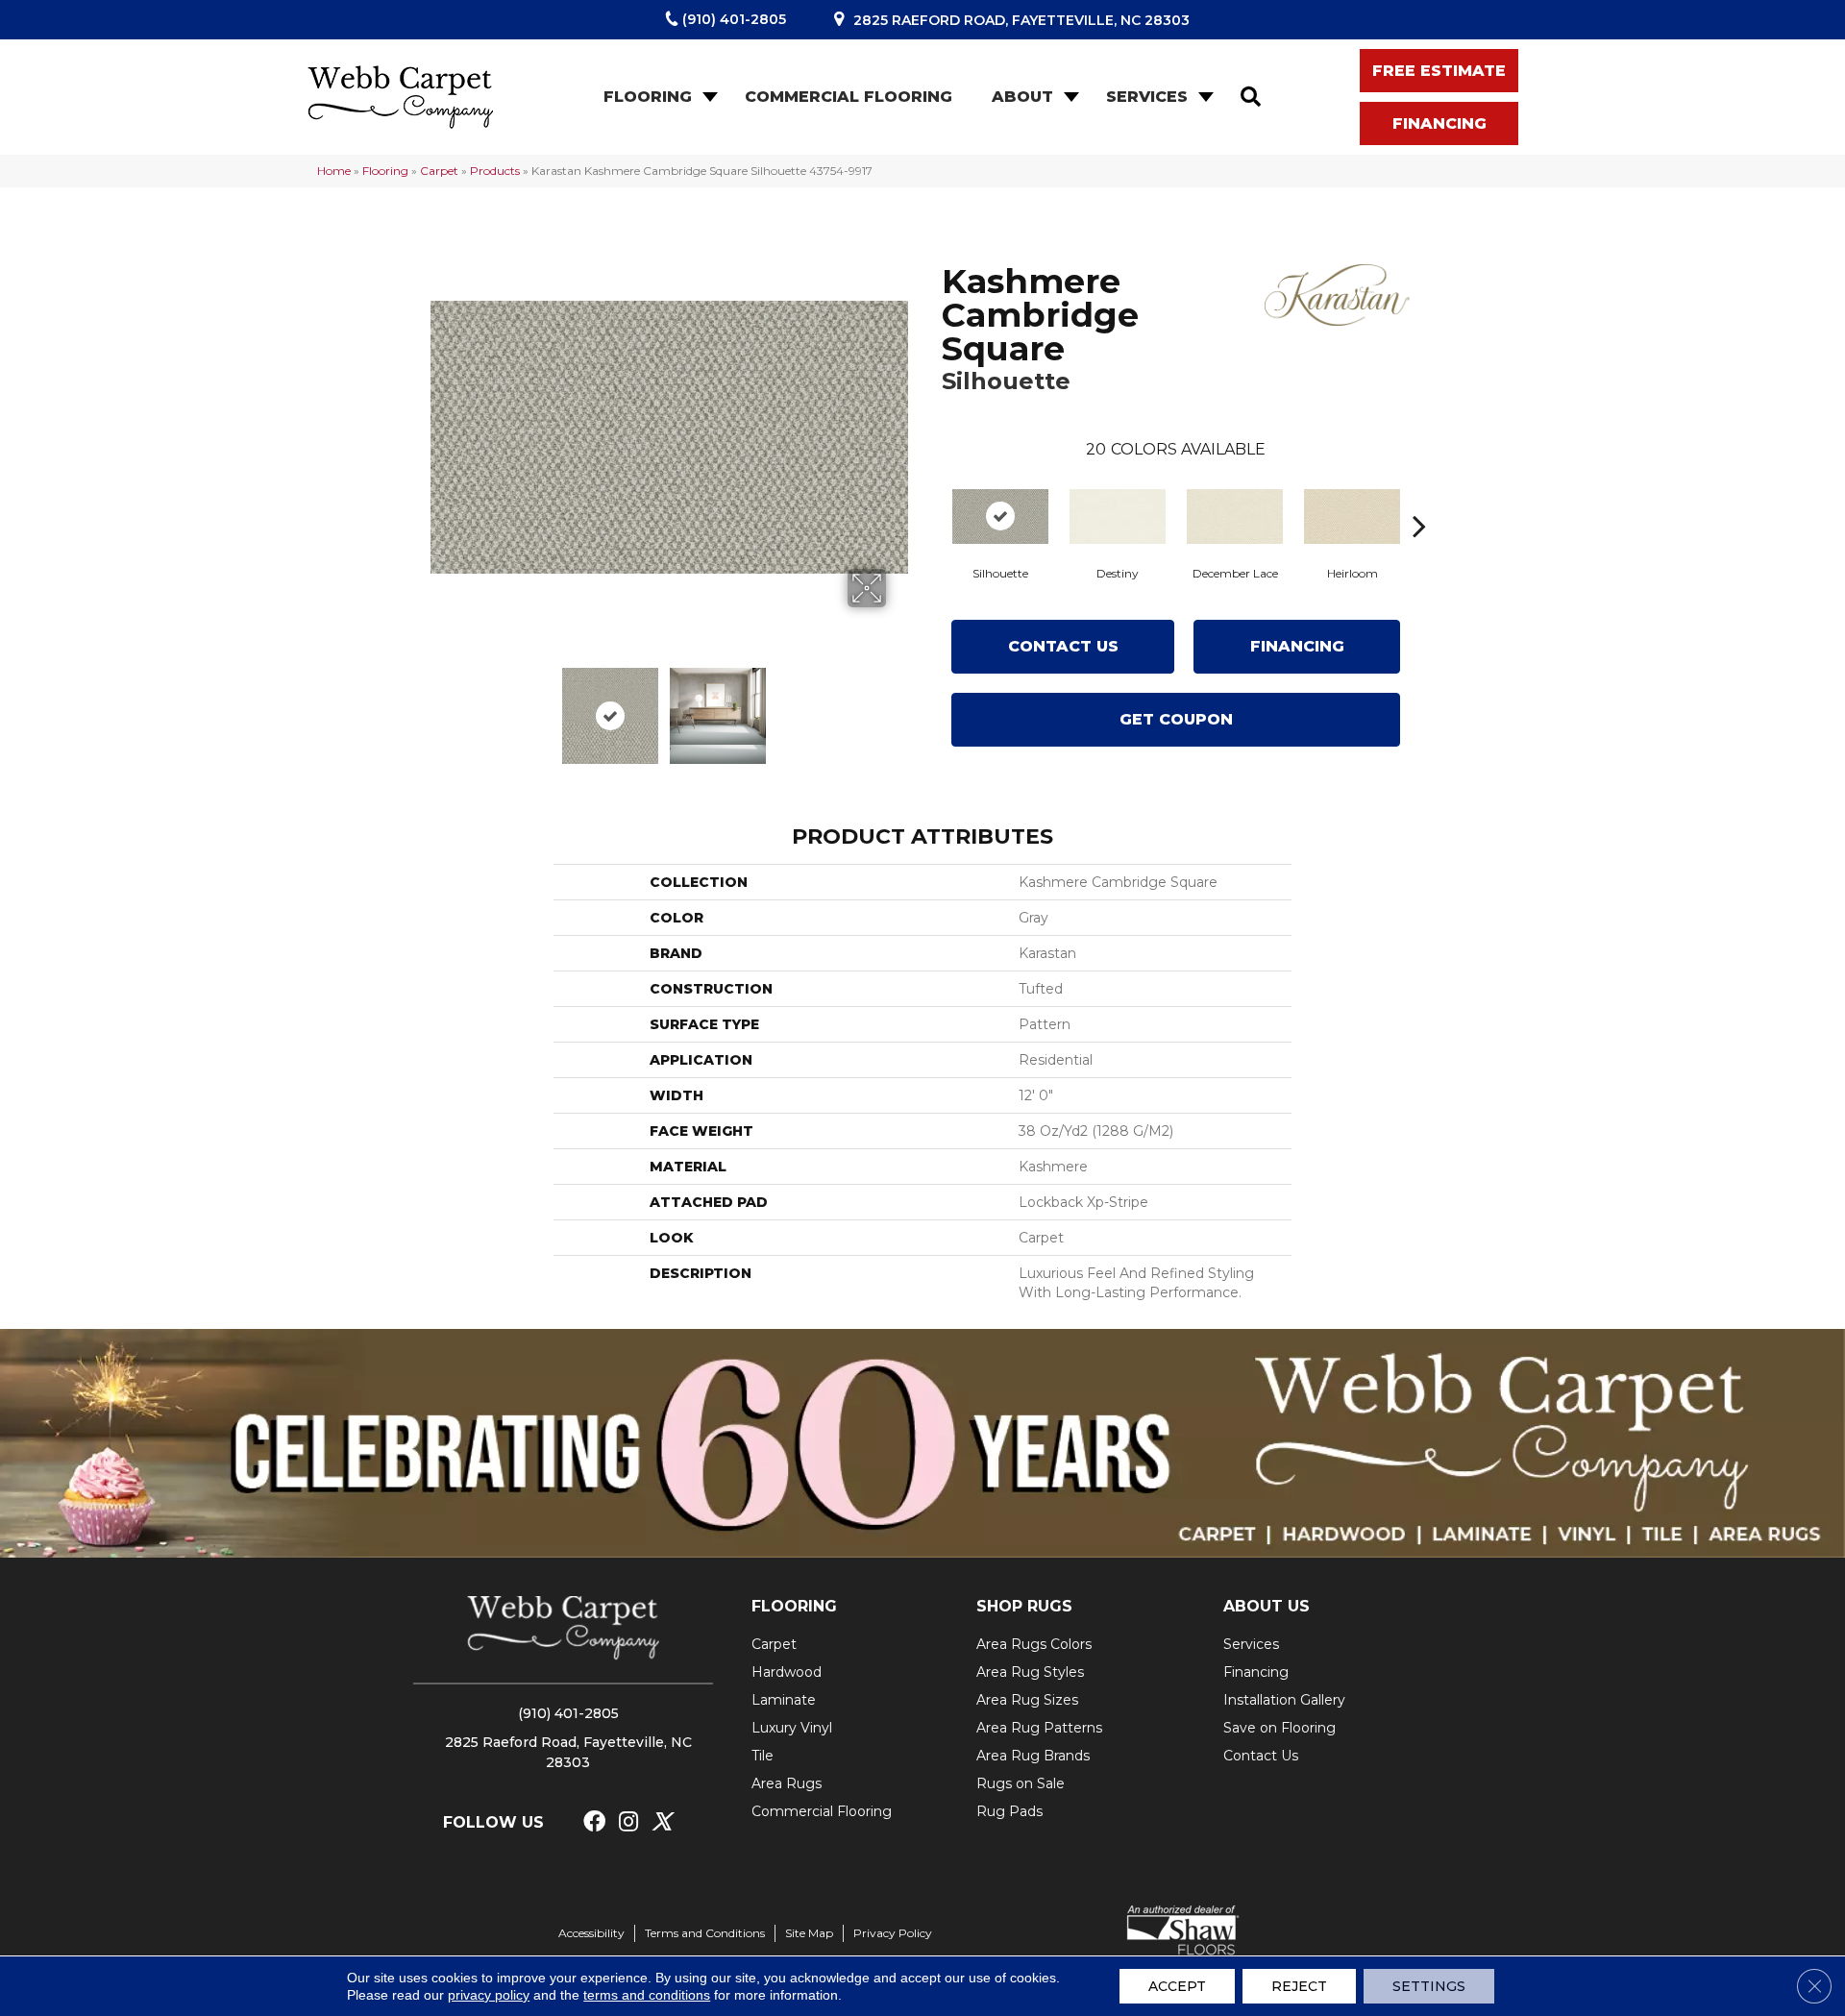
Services (1147, 97)
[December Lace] (1235, 516)
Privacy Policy (893, 1933)
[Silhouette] (1000, 516)
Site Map (809, 1933)
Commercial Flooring (849, 97)
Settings (1429, 1986)
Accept (1177, 1986)
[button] (708, 97)
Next (898, 706)
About (1022, 97)
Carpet (439, 171)
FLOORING (794, 1606)
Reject (1299, 1986)
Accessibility (591, 1933)
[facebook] (594, 1822)
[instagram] (628, 1822)
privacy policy (489, 1995)
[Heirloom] (1352, 516)
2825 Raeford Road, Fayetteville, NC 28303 (1021, 20)
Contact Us (1063, 646)
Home (334, 171)
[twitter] (662, 1822)
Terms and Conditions (705, 1933)
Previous (440, 706)
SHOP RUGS (1024, 1606)
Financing (1297, 646)
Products (495, 171)
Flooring (648, 97)
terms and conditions (647, 1995)
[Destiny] (1118, 516)
